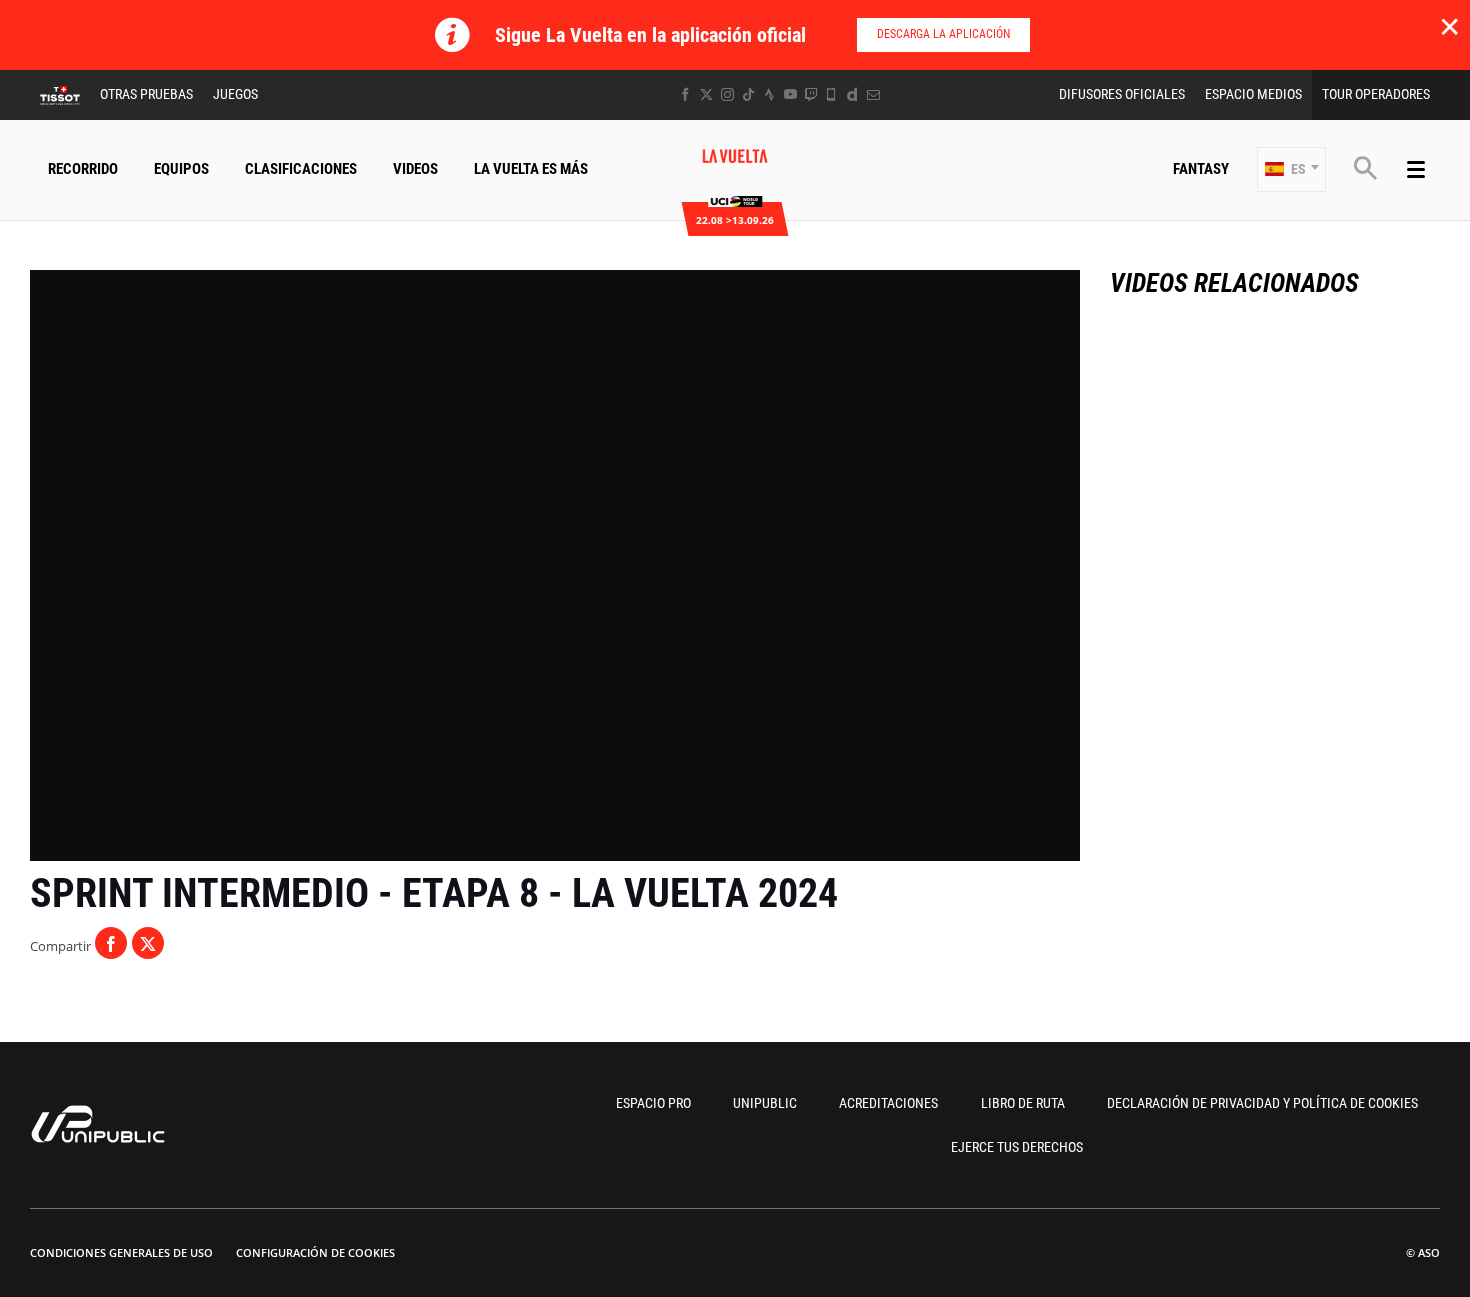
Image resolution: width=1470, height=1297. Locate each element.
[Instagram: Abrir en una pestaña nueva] (727, 94)
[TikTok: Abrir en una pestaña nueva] (748, 94)
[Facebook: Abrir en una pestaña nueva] (685, 94)
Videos (415, 169)
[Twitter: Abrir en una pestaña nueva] (706, 94)
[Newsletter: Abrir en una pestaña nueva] (873, 94)
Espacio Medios (1253, 94)
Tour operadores (1376, 94)
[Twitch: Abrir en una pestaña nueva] (811, 94)
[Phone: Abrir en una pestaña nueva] (831, 94)
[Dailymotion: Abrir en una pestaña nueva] (852, 94)
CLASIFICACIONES (301, 169)
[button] (1291, 169)
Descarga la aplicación (943, 34)
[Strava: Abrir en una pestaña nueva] (769, 94)
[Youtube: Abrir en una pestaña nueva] (790, 94)
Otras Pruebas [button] (146, 94)
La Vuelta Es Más (531, 169)
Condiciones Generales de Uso (121, 1252)
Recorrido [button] (83, 169)
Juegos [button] (235, 94)
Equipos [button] (181, 169)
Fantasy (1201, 169)
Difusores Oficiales (1122, 94)
